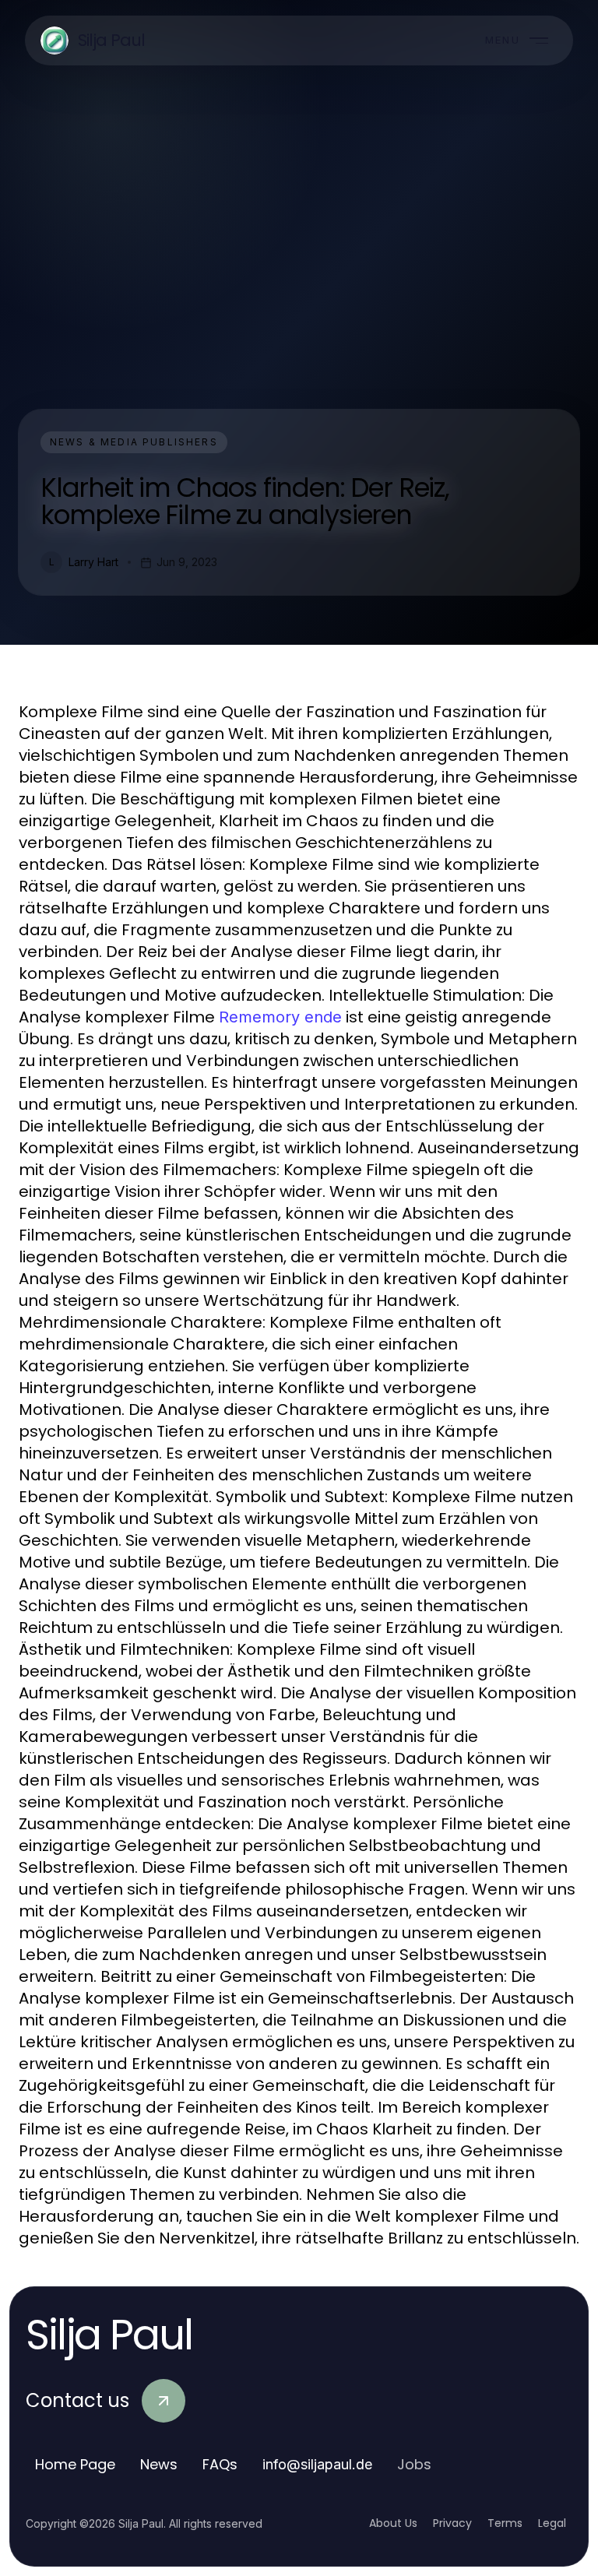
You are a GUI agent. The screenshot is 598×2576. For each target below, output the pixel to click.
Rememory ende (280, 1017)
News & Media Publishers (134, 442)
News (159, 2464)
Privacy (452, 2523)
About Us (393, 2523)
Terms (505, 2523)
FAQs (220, 2464)
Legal (552, 2523)
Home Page (75, 2464)
